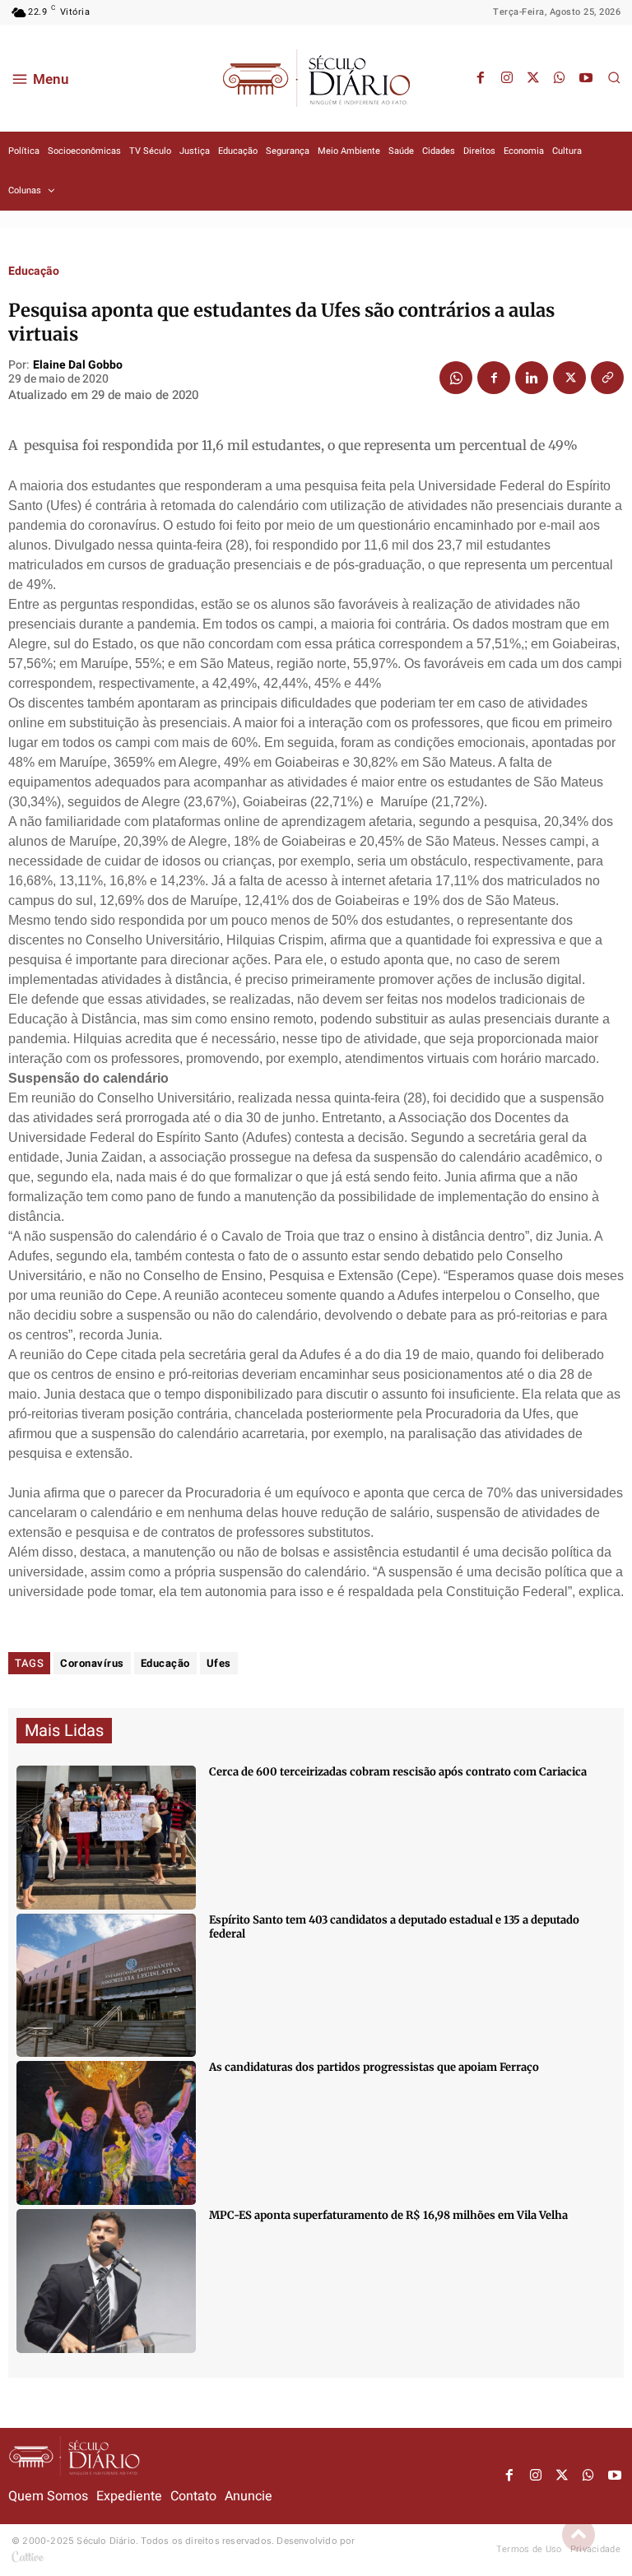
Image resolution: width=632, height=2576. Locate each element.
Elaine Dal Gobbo (78, 366)
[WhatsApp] (560, 78)
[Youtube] (586, 78)
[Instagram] (507, 78)
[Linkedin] (532, 378)
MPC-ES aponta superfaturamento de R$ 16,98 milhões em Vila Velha (388, 2215)
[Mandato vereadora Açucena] (106, 1838)
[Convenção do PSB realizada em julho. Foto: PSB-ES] (106, 2133)
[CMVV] (106, 2281)
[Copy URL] (607, 378)
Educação (34, 272)
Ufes (219, 1663)
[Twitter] (533, 78)
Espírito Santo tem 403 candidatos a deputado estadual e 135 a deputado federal (394, 1927)
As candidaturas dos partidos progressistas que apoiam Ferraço (374, 2067)
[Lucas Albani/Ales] (106, 1986)
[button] (614, 77)
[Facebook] (481, 78)
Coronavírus (92, 1663)
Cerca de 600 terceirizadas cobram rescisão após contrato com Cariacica (398, 1772)
